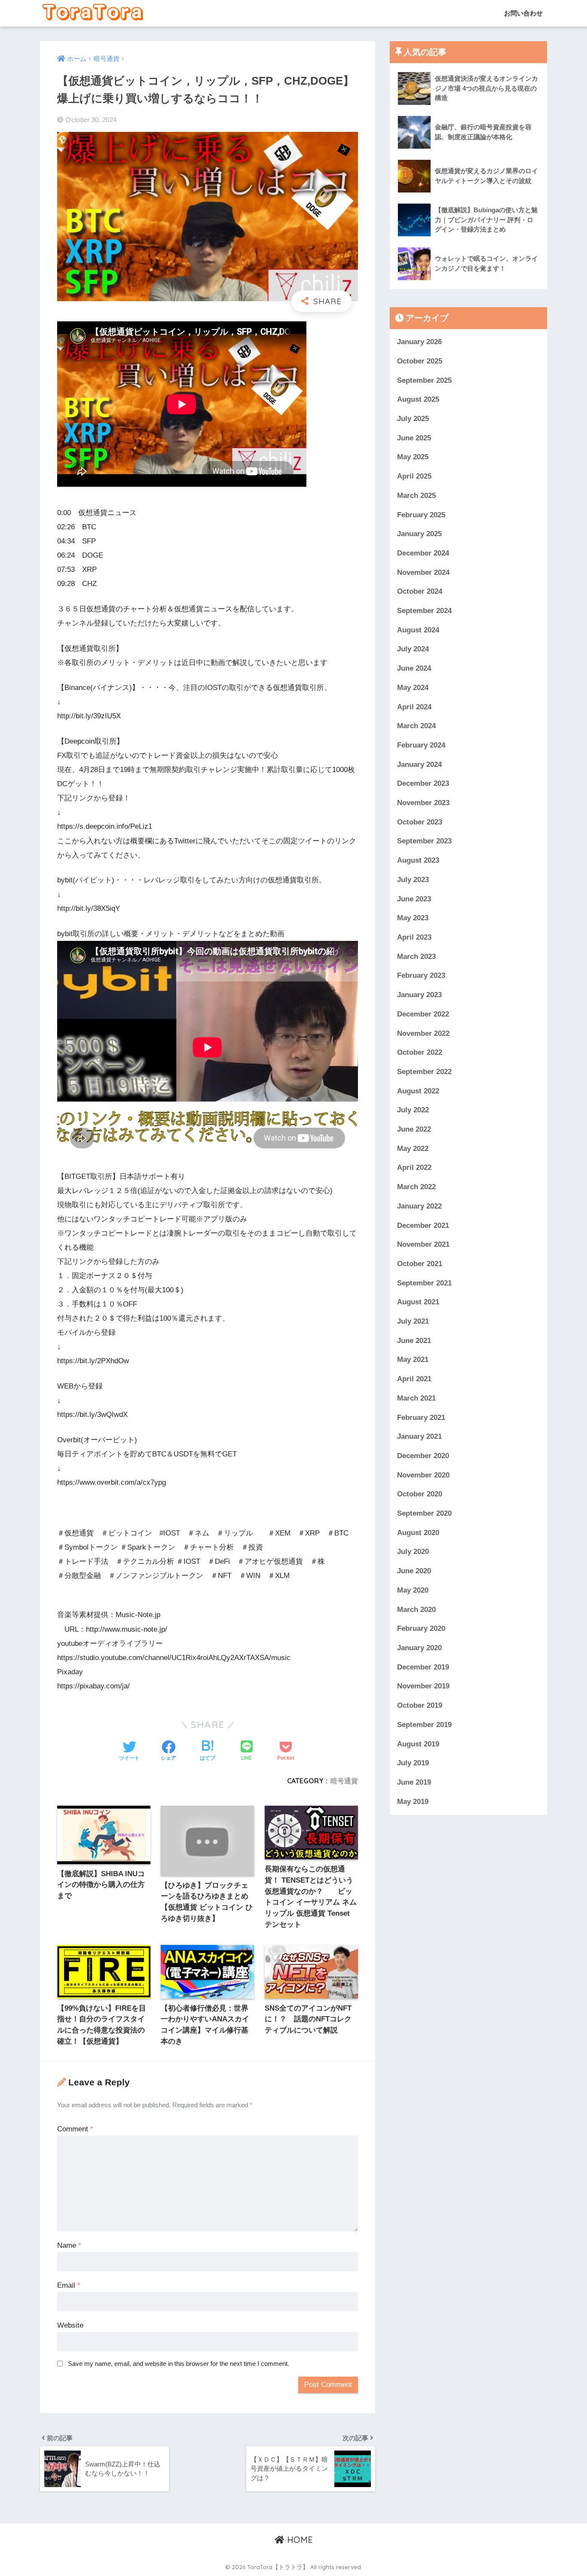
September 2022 (424, 1072)
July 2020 (413, 1552)
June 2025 (414, 438)
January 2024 (419, 764)
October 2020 (420, 1494)
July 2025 (413, 419)
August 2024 (418, 630)
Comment (75, 2129)
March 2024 (416, 726)
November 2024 (423, 572)
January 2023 (419, 995)
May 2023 (413, 918)
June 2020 (414, 1571)
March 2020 (416, 1609)
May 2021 (413, 1360)
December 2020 (423, 1456)
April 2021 (414, 1379)
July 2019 (413, 1763)
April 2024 (414, 707)
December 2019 (423, 1667)
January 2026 (419, 342)
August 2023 (418, 860)
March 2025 (416, 495)
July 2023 (413, 880)
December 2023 (423, 783)
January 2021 (419, 1436)
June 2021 (414, 1340)
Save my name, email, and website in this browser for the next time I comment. (179, 2364)
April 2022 (414, 1167)
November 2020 (423, 1475)
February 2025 (421, 514)
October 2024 (420, 591)
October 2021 (420, 1264)
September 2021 (424, 1283)
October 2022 (420, 1052)
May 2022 (413, 1148)
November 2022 (423, 1033)
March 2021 (416, 1398)
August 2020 (418, 1532)
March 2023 (416, 956)
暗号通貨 (344, 1781)
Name (69, 2245)
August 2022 (418, 1091)
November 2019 (423, 1686)
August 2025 (418, 399)
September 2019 (424, 1724)
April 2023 (414, 937)
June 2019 (414, 1782)
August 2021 (418, 1302)
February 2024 (421, 745)
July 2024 (413, 649)
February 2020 (421, 1628)
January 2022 (419, 1206)
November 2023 (423, 803)
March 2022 (416, 1187)
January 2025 (419, 534)
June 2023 (414, 899)
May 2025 (413, 457)
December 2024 (423, 553)
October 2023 (420, 822)
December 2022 (423, 1014)
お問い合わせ (523, 13)
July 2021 (413, 1321)
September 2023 (424, 841)
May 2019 (413, 1801)
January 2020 (419, 1648)
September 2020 (424, 1513)
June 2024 (414, 668)
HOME (299, 2540)
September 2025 (424, 380)
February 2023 (421, 975)
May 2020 (413, 1590)
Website (70, 2325)
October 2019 (420, 1705)
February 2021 (421, 1417)
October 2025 (420, 361)
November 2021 (423, 1244)
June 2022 (414, 1129)
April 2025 (414, 476)
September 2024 (424, 611)
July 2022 (413, 1110)
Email (69, 2285)
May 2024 (413, 688)
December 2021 (423, 1225)
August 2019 (418, 1744)
